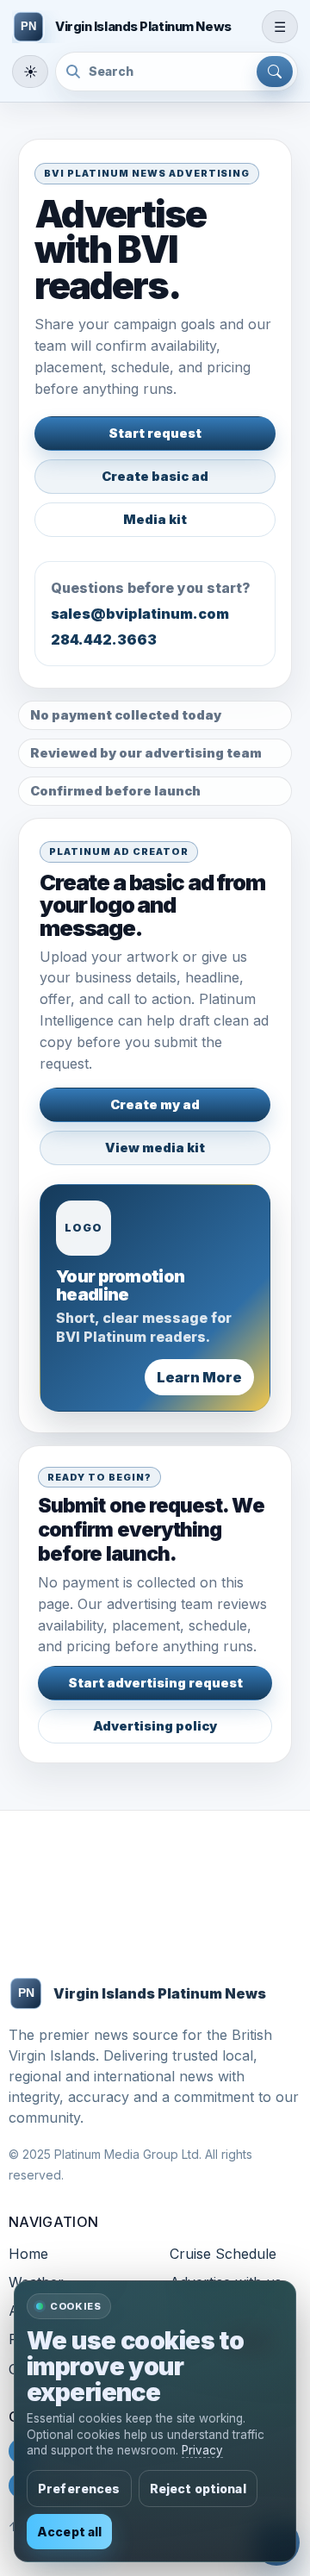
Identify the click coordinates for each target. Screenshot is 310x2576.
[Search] (275, 72)
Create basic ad (155, 477)
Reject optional (198, 2489)
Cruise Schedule (223, 2254)
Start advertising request (155, 1683)
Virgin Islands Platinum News (160, 1993)
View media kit (155, 1148)
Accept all (69, 2532)
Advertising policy (155, 1726)
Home (28, 2254)
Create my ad (155, 1105)
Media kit (155, 520)
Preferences (79, 2489)
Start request (155, 433)
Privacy (202, 2450)
